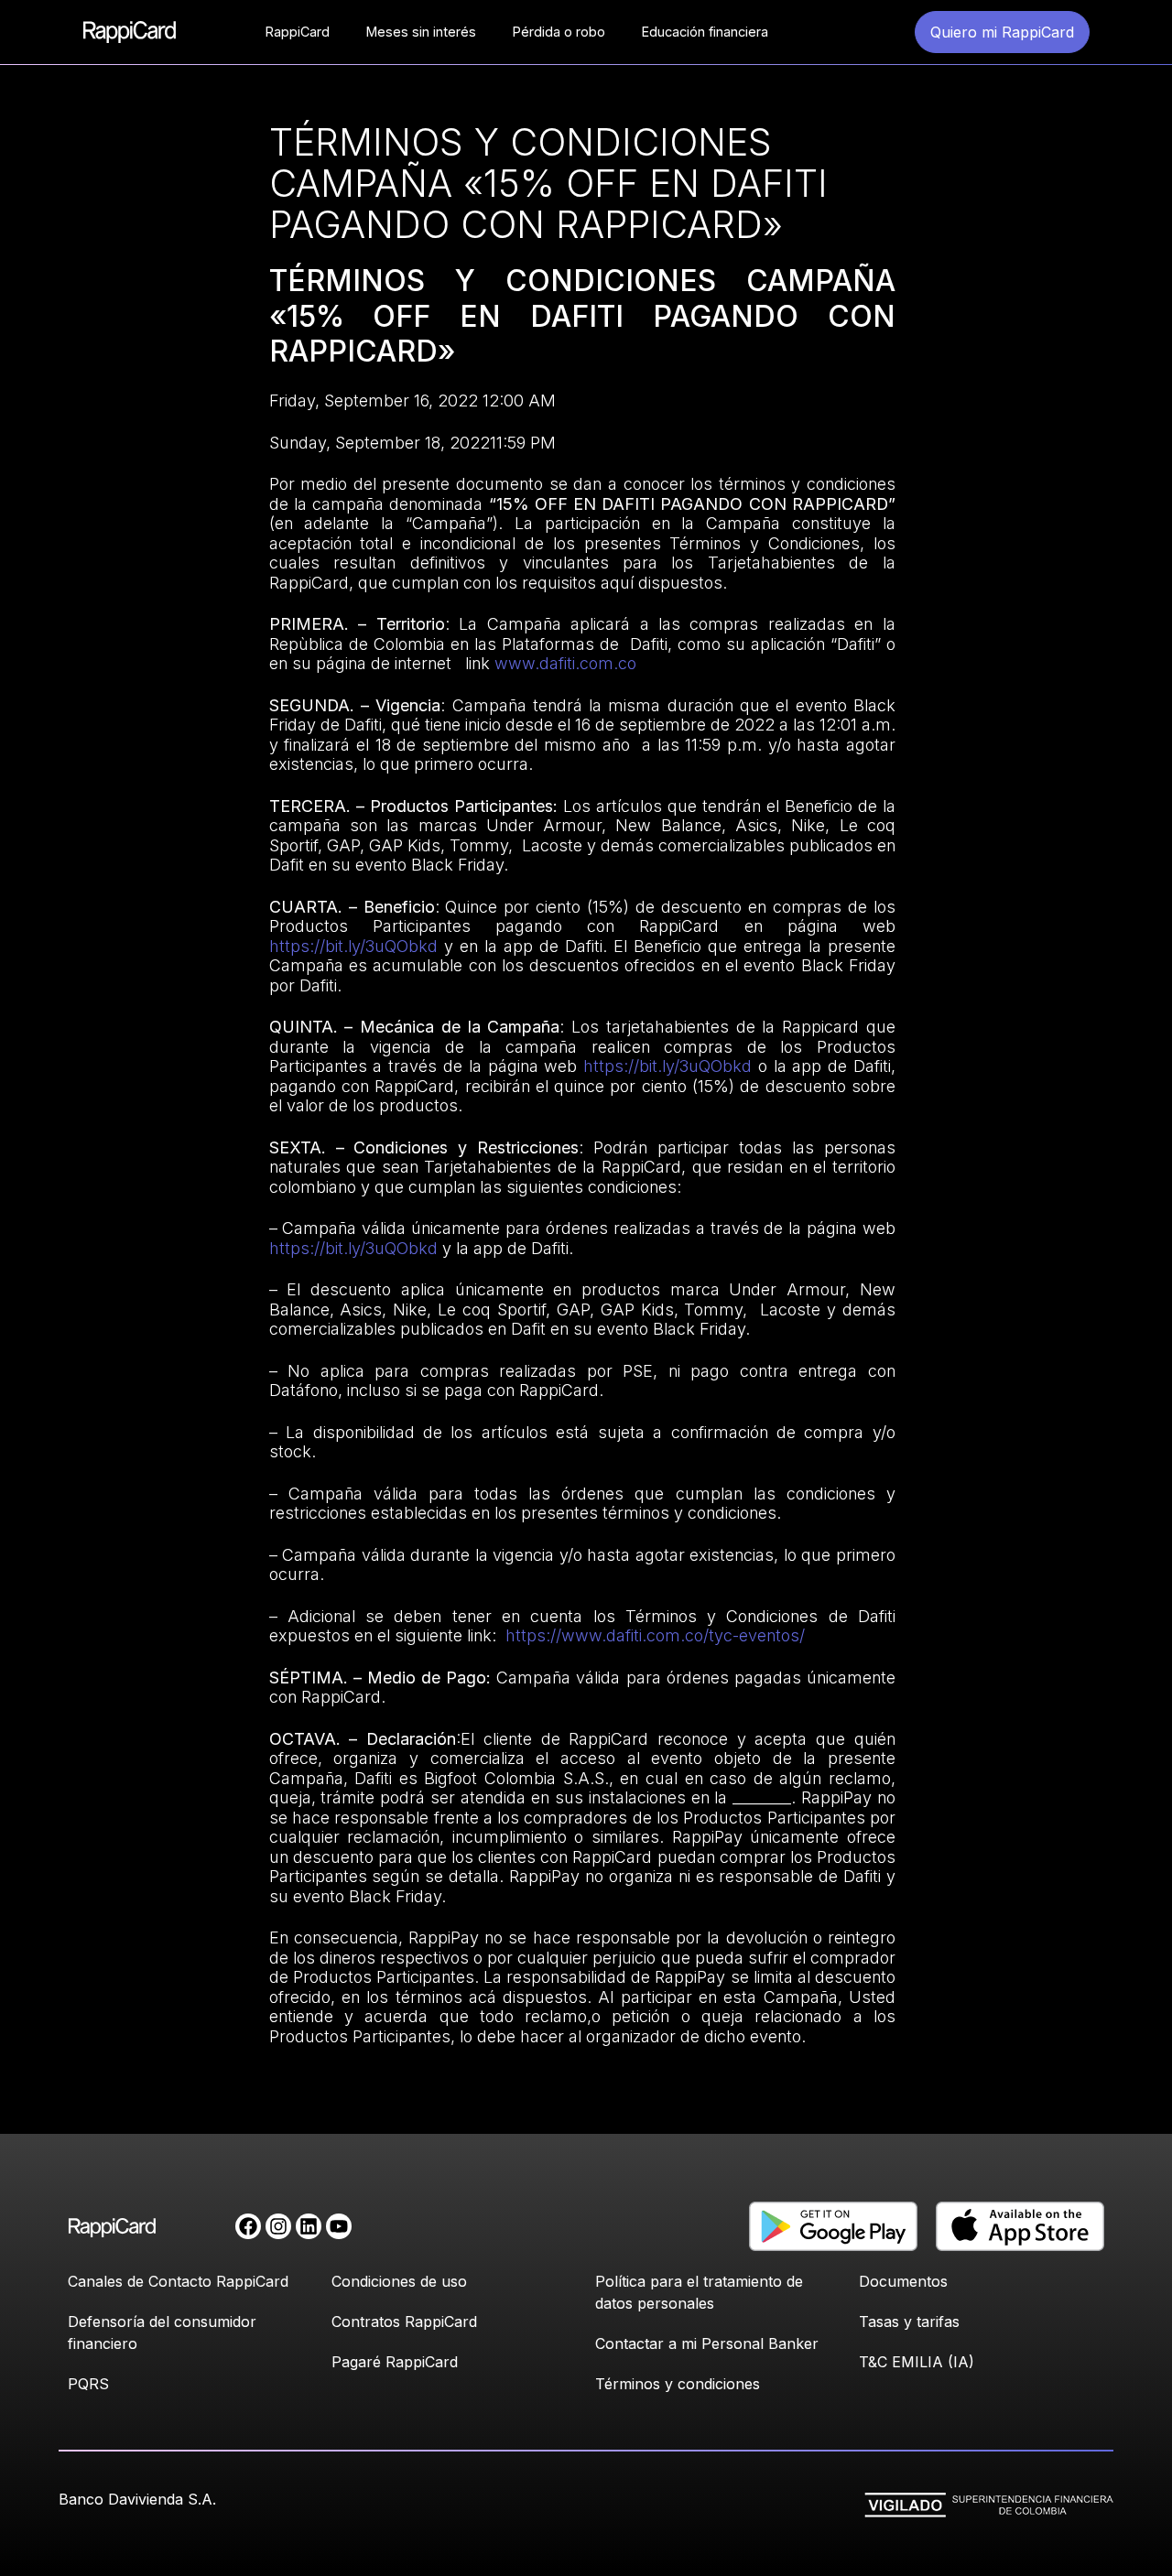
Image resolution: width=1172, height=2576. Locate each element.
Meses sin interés (421, 32)
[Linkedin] (309, 2226)
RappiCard (298, 32)
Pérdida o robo (559, 32)
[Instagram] (278, 2226)
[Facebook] (248, 2226)
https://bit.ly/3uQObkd (353, 946)
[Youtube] (339, 2226)
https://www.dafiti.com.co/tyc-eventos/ (655, 1635)
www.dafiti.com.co (563, 663)
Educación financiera (705, 32)
